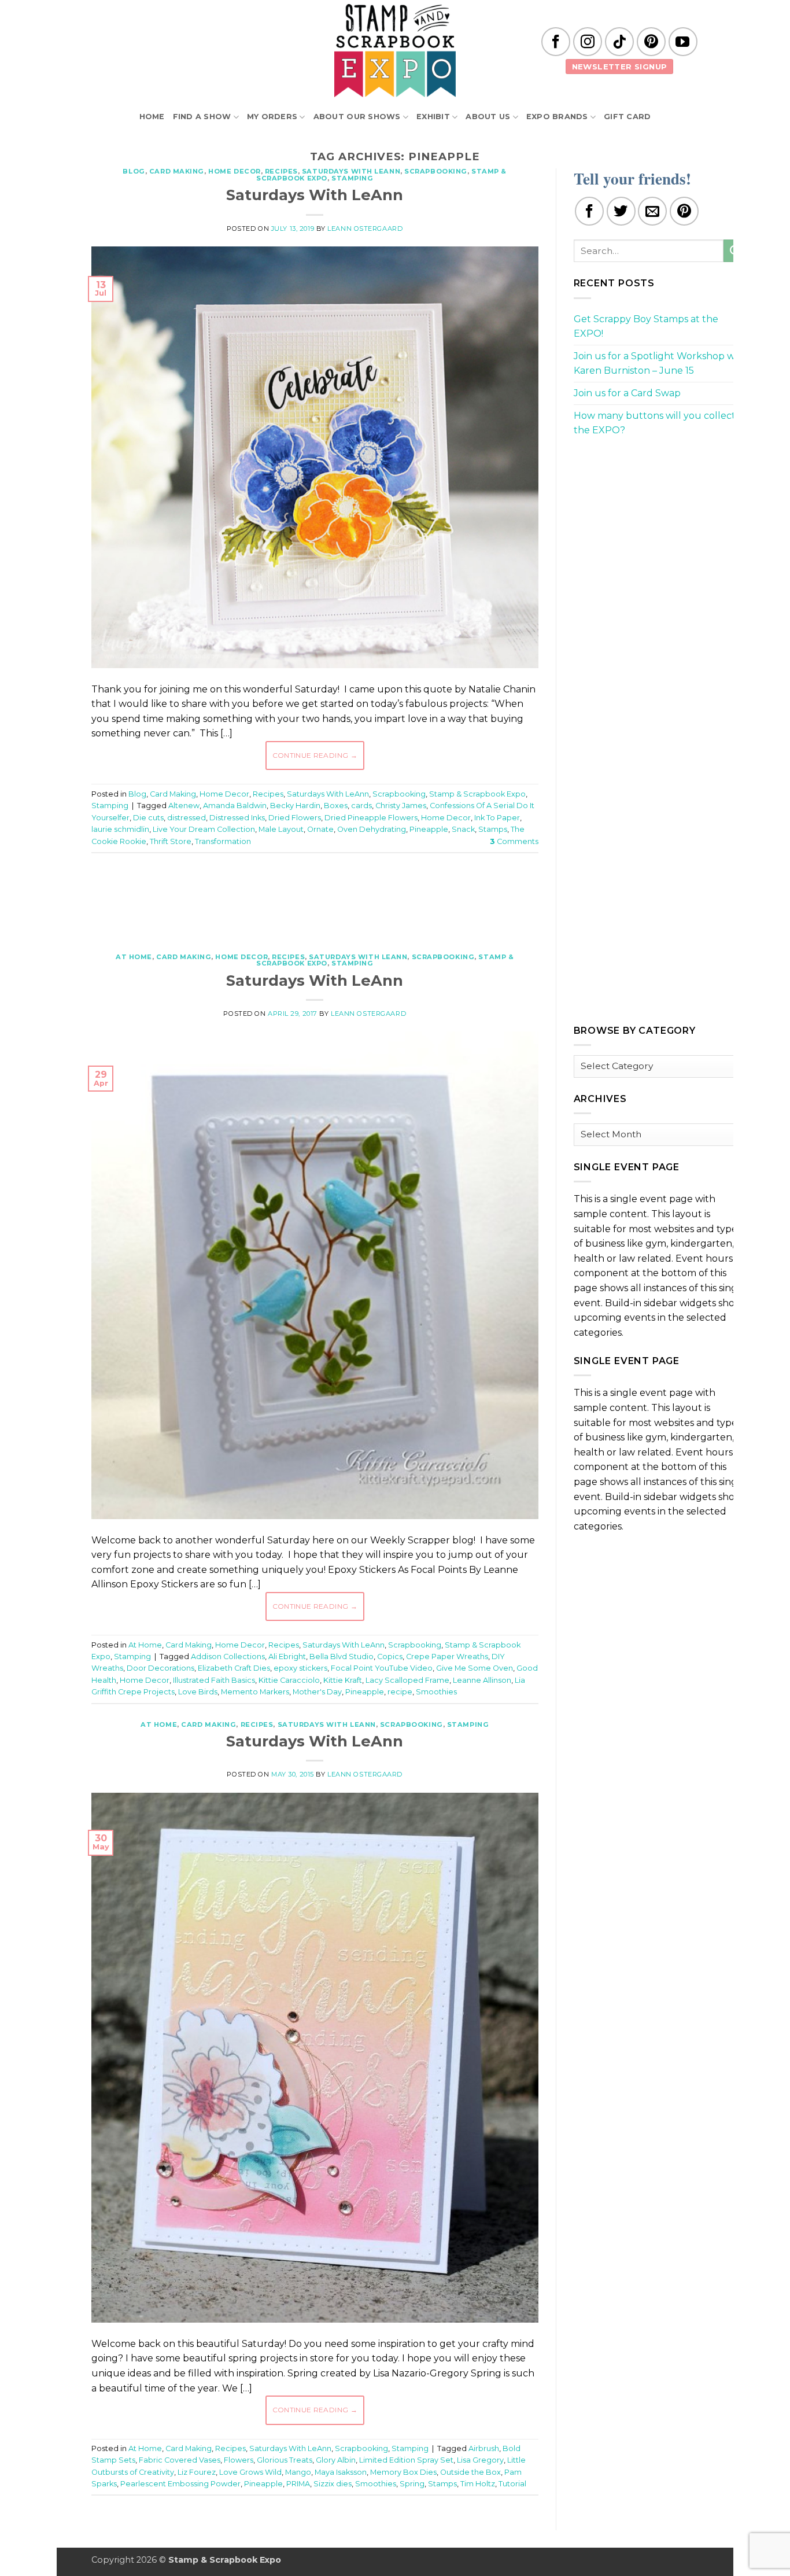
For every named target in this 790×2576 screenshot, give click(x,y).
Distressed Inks (237, 818)
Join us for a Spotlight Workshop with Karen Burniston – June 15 (660, 364)
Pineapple (429, 829)
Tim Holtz (478, 2484)
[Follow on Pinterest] (651, 42)
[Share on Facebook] (589, 211)
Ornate (320, 829)
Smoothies (436, 1692)
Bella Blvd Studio (342, 1656)
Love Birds (198, 1692)
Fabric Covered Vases (180, 2460)
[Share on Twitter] (621, 211)
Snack (463, 829)
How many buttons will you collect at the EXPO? (660, 423)
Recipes (281, 171)
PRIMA (298, 2484)
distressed (187, 818)
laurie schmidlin (120, 829)
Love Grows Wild (250, 2472)
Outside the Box (470, 2472)
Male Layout (281, 829)
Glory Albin (336, 2460)
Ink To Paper (497, 818)
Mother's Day (317, 1692)
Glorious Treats (285, 2460)
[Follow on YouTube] (683, 42)
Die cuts (148, 818)
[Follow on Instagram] (588, 42)
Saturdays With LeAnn (351, 171)
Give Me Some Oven (475, 1668)
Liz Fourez (197, 2472)
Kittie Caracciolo (289, 1680)
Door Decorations (160, 1668)
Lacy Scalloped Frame (407, 1680)
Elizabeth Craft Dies (234, 1668)
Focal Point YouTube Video (382, 1668)
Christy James (401, 806)
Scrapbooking (436, 171)
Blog (134, 171)
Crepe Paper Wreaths (447, 1656)
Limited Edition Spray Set (406, 2460)
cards (361, 806)
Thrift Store (171, 841)
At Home (134, 957)
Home (152, 117)
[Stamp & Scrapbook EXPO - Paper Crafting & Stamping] (395, 51)
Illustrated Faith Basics (214, 1680)
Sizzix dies (333, 2484)
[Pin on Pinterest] (684, 211)
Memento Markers (255, 1692)
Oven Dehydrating (372, 829)
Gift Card (627, 117)
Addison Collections (228, 1656)
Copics (390, 1656)
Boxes (336, 806)
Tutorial (512, 2484)
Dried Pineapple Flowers (371, 818)
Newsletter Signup (620, 67)
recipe (400, 1692)
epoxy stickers (300, 1668)
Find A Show (202, 117)
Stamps (493, 829)
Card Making (177, 171)
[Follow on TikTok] (619, 42)
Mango (298, 2472)
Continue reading (315, 755)
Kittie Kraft (343, 1680)
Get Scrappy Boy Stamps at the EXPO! (646, 327)
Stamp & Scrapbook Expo (477, 794)
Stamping (352, 178)
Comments (514, 841)
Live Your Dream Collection (204, 829)
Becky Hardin (295, 806)
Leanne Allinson (482, 1680)
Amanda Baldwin (235, 806)
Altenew (184, 806)
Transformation (223, 841)
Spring (412, 2484)
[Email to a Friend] (652, 211)
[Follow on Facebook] (556, 42)
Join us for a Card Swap (627, 393)
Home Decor (235, 171)
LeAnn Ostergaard (365, 229)
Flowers (239, 2460)
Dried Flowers (295, 818)
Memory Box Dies (403, 2472)
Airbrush (484, 2448)
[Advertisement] (315, 897)
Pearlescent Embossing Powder (180, 2484)
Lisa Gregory (480, 2460)
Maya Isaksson (341, 2472)
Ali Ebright (287, 1656)
